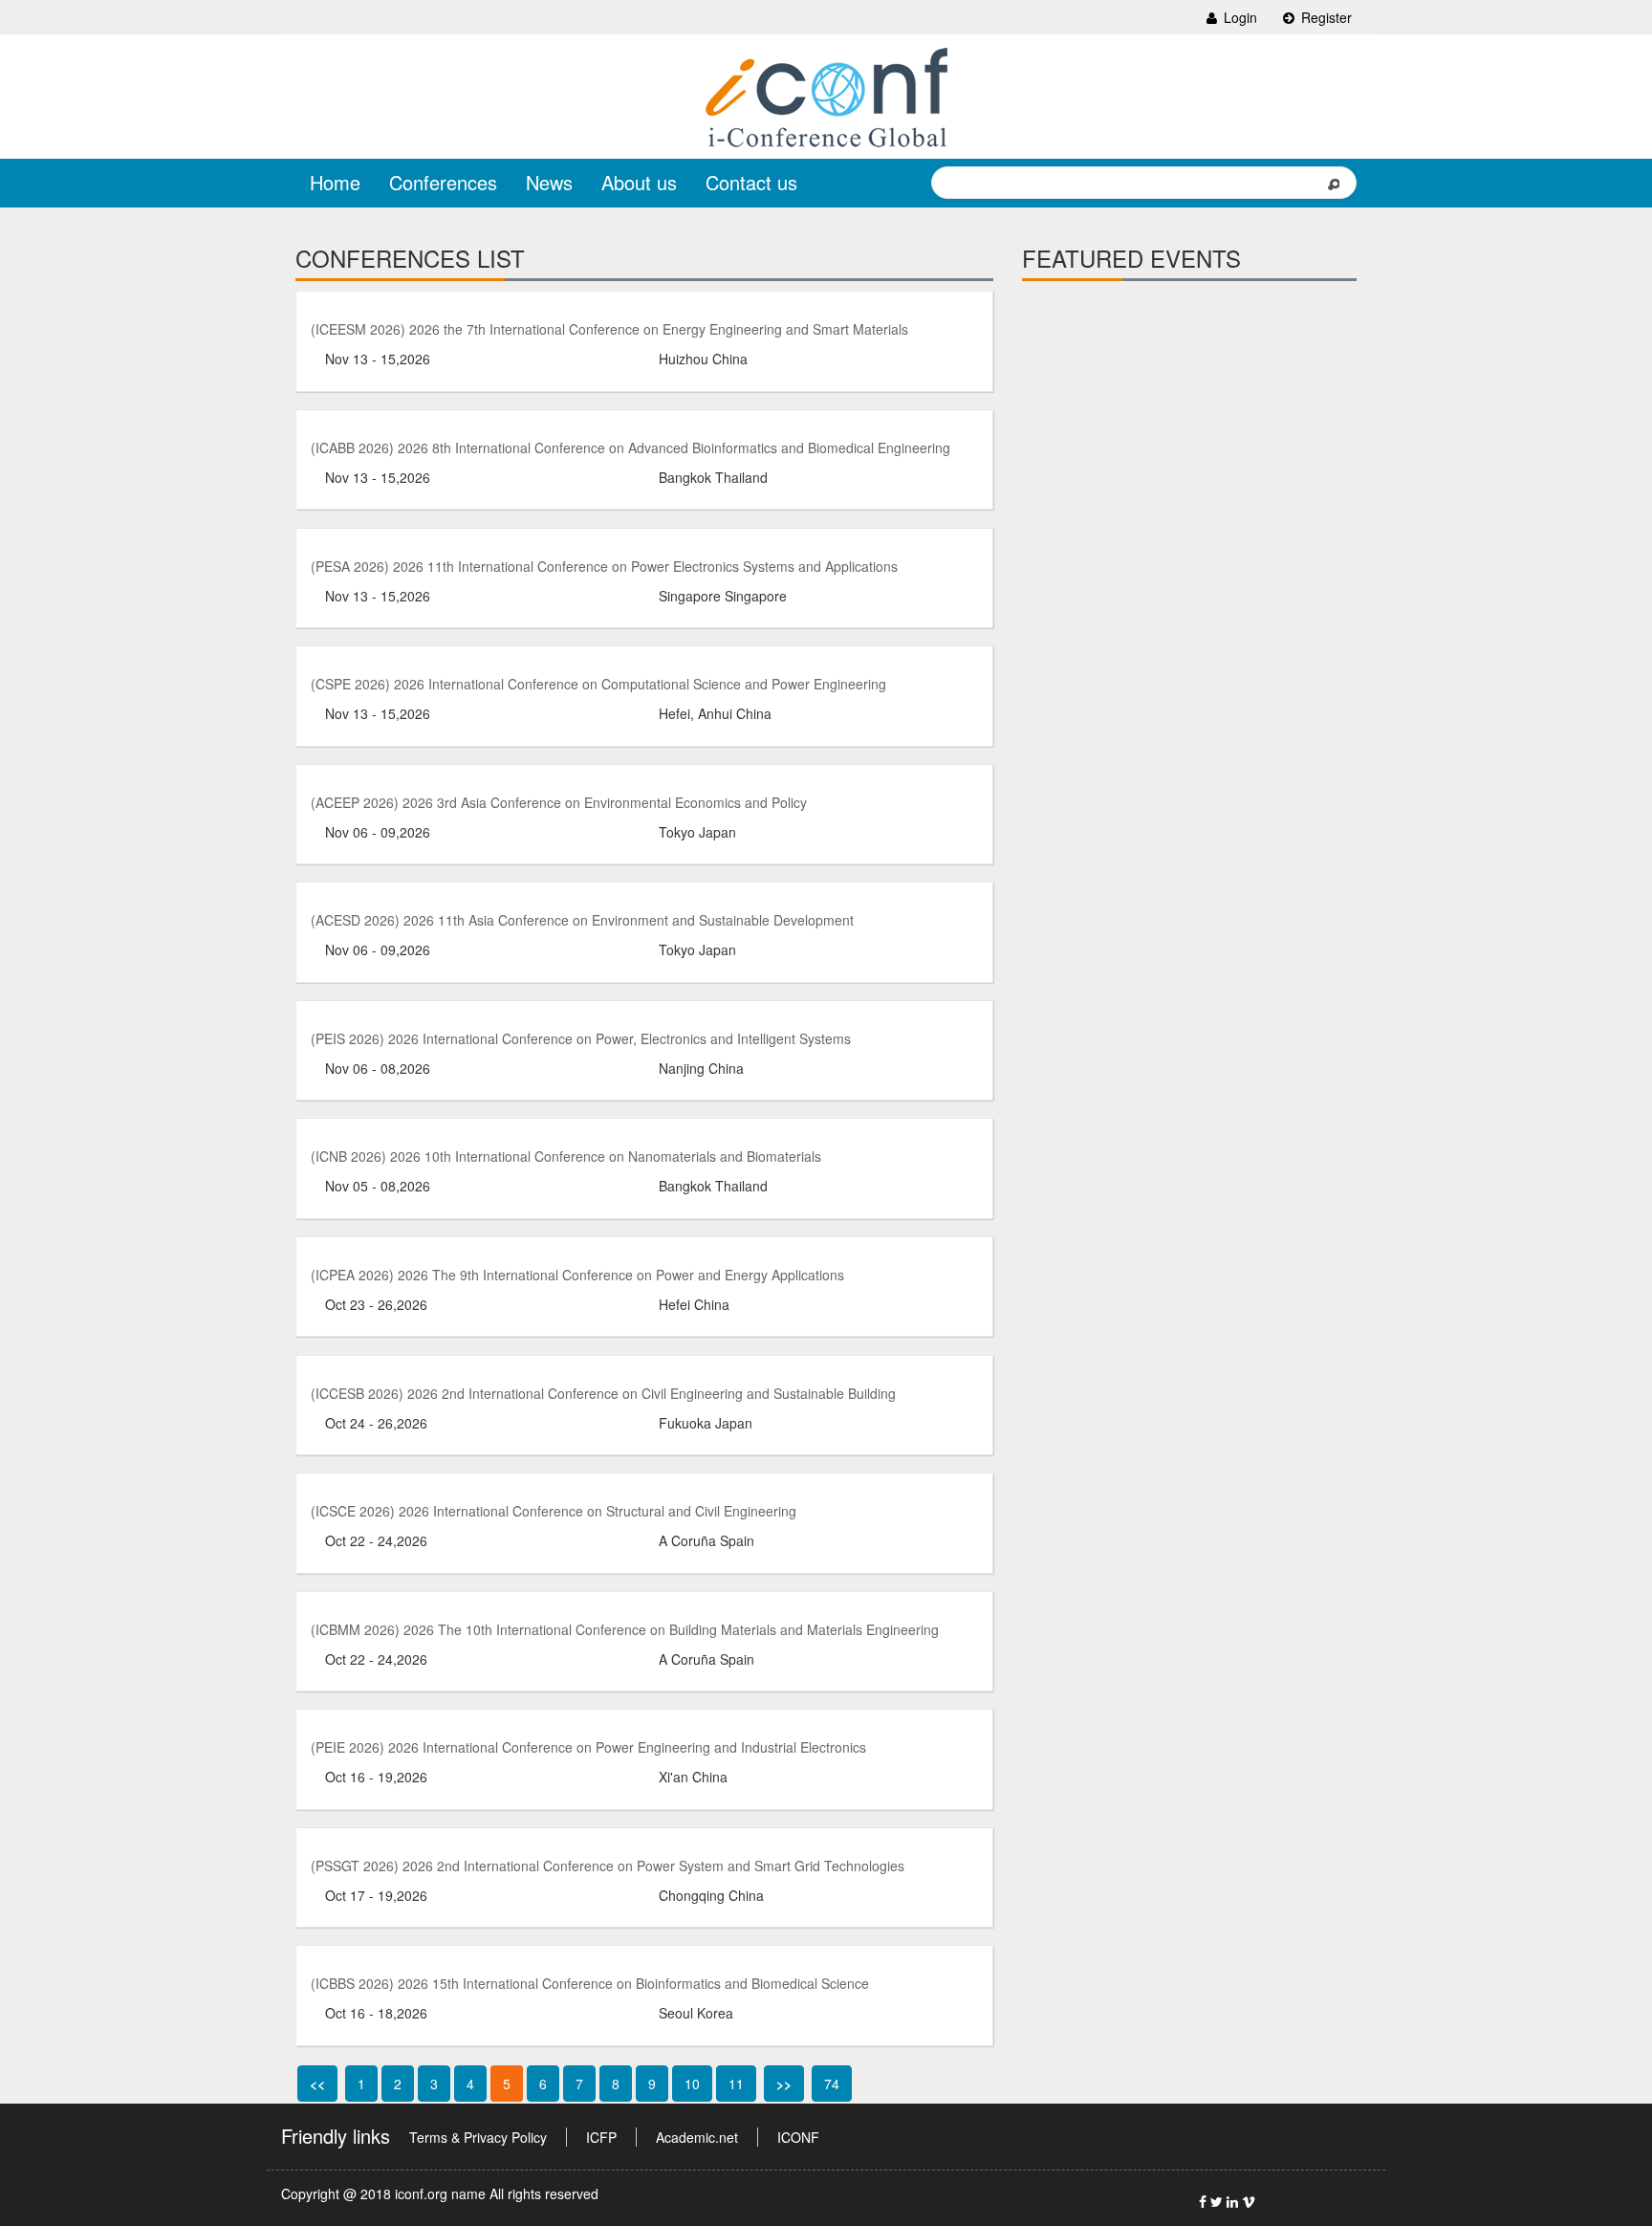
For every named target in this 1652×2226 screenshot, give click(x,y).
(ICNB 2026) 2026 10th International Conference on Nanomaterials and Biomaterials (566, 1156)
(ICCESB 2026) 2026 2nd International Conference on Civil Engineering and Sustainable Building (603, 1393)
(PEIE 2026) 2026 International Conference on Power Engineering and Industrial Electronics (588, 1747)
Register (1325, 17)
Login (1239, 17)
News (549, 182)
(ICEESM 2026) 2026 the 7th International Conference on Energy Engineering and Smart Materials (609, 329)
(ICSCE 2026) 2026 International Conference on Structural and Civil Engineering (554, 1511)
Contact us (751, 182)
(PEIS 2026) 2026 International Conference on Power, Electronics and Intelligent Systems (581, 1038)
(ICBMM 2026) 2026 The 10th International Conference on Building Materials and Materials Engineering (625, 1629)
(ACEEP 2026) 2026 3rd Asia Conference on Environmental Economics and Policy (559, 802)
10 (692, 2084)
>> (784, 2084)
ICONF (798, 2137)
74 (832, 2084)
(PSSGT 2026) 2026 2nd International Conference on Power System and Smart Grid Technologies (608, 1866)
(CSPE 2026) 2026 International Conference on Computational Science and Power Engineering (598, 684)
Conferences (443, 182)
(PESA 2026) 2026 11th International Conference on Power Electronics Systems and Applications (604, 566)
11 (736, 2084)
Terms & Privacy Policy (478, 2137)
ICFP (601, 2137)
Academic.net (697, 2137)
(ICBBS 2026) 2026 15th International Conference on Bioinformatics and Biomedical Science (590, 1983)
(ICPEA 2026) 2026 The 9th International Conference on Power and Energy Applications (577, 1275)
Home (335, 182)
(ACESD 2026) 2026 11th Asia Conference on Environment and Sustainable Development (582, 920)
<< (317, 2084)
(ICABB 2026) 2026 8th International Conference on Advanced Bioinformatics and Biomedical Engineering (630, 447)
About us (639, 182)
